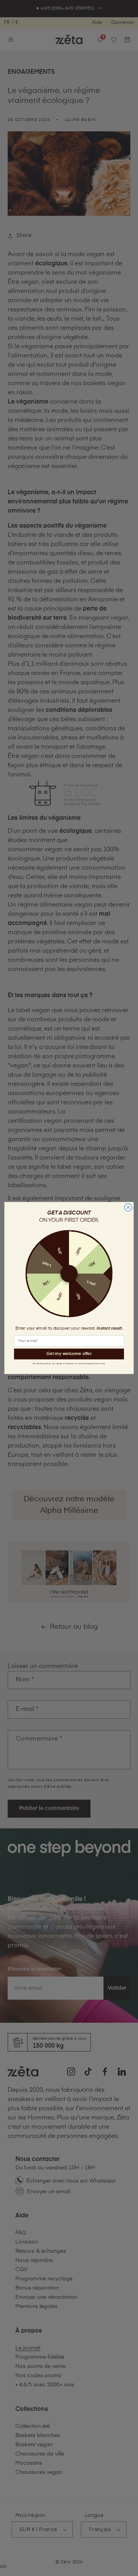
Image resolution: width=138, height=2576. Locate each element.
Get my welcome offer (69, 1354)
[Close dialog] (128, 1208)
